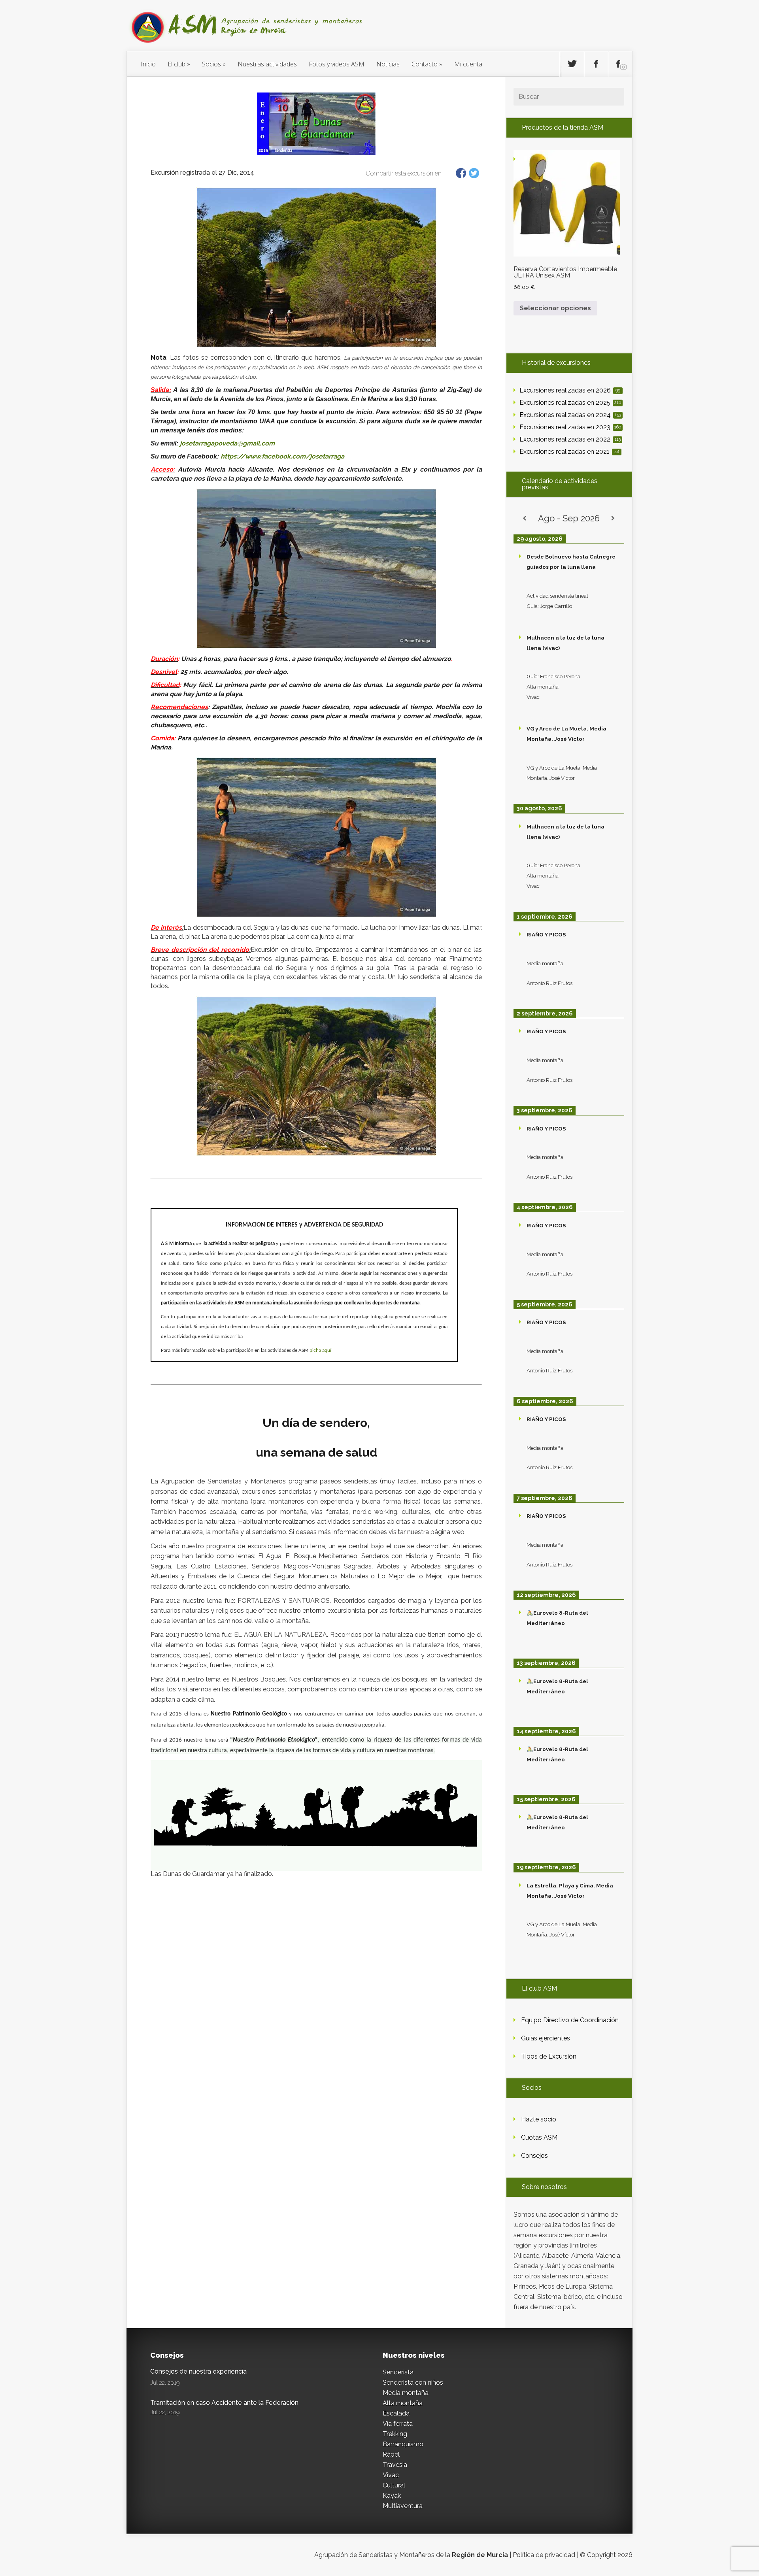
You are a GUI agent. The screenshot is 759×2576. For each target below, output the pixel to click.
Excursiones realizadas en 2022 (570, 439)
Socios (211, 64)
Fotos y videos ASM (337, 64)
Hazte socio (539, 2119)
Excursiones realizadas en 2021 (569, 452)
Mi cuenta (468, 64)
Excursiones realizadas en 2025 (570, 403)
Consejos (534, 2156)
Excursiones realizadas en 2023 (570, 427)
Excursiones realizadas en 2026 (570, 390)
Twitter (474, 173)
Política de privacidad (544, 2555)
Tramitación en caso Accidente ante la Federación (224, 2403)
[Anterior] (525, 518)
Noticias (388, 64)
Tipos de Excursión (549, 2056)
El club (177, 64)
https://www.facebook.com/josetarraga (282, 456)
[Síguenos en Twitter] (572, 64)
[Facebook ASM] (596, 64)
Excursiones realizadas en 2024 (570, 415)
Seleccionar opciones (555, 308)
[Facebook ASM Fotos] (620, 64)
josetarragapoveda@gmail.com (227, 443)
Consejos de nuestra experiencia (198, 2371)
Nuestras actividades (267, 64)
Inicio (148, 64)
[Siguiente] (613, 518)
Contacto (425, 64)
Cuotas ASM (539, 2137)
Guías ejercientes (546, 2038)
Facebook (461, 173)
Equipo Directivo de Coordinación (570, 2020)
